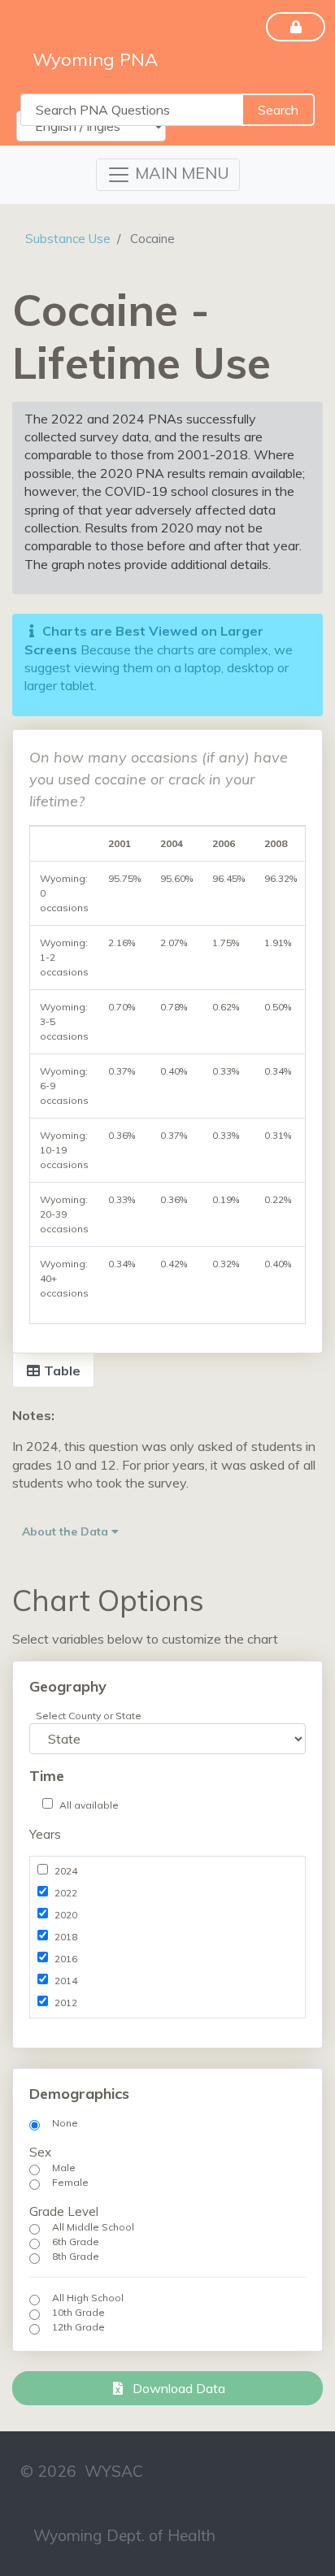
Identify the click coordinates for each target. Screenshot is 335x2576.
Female (70, 2182)
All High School (88, 2298)
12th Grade (78, 2327)
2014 (66, 1981)
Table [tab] (61, 1371)
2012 (66, 2003)
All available (89, 1805)
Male (64, 2168)
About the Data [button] (67, 1531)
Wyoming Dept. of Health (124, 2535)
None (65, 2123)
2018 (66, 1937)
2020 (66, 1915)
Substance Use (68, 239)
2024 (66, 1871)
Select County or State (89, 1716)
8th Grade (76, 2256)
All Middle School (93, 2227)
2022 (66, 1893)
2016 (66, 1959)
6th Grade (76, 2242)
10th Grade (78, 2312)
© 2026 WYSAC (82, 2471)
